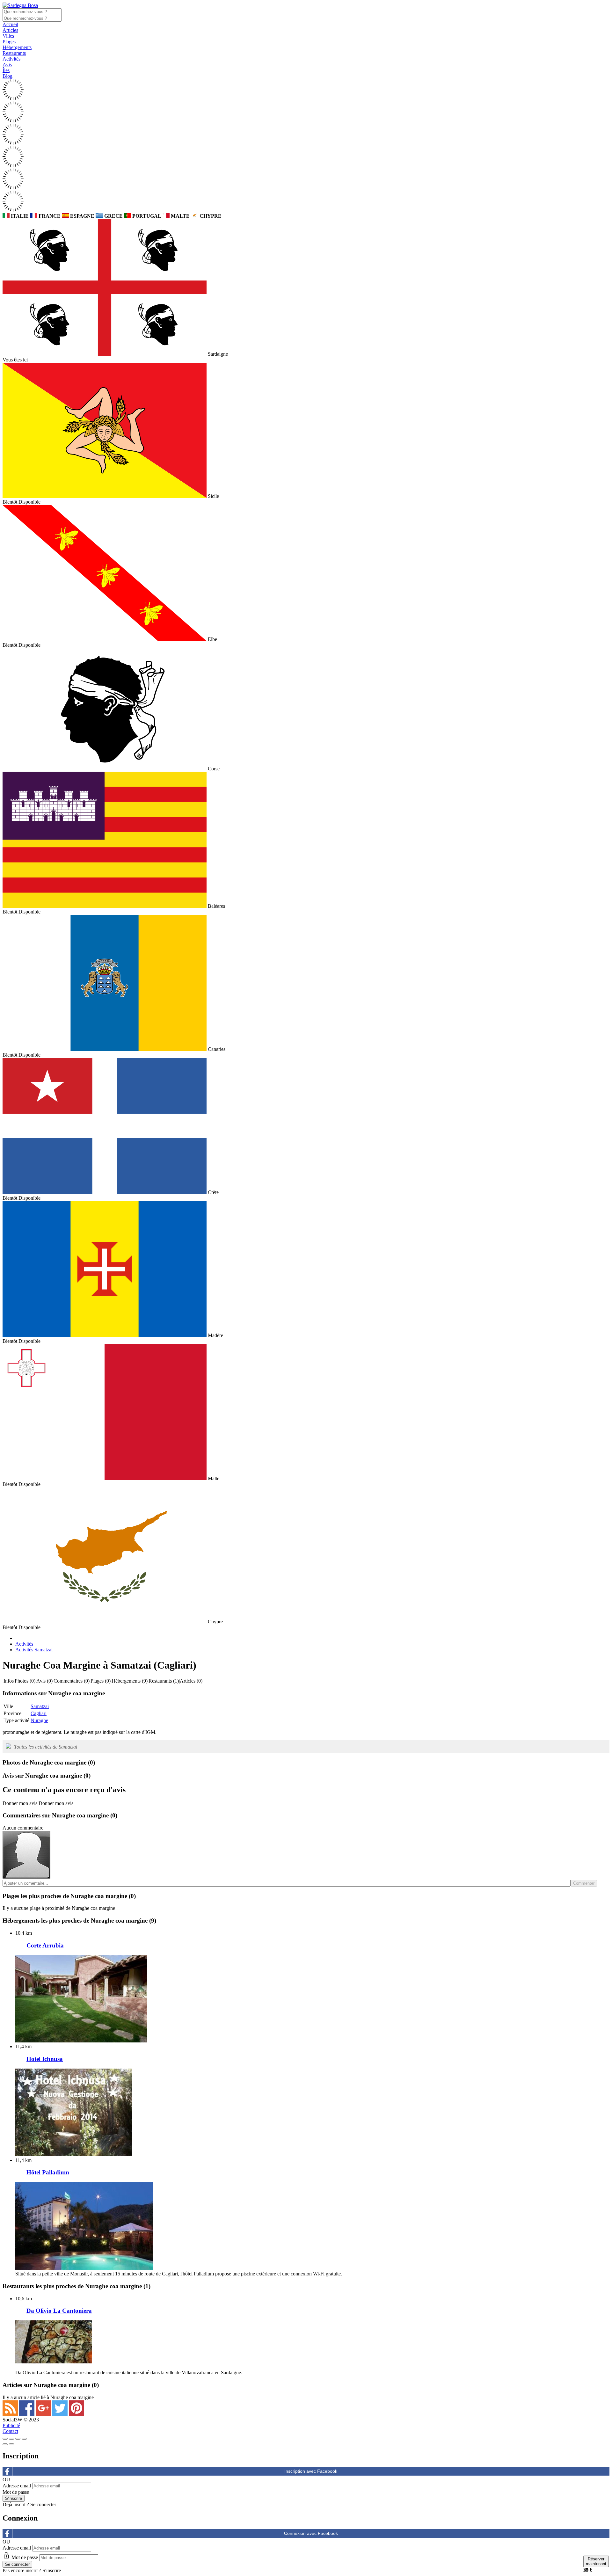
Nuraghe (39, 1720)
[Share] (11, 2439)
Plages (9, 42)
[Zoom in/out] (24, 2439)
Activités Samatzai (34, 1650)
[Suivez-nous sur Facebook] (27, 2414)
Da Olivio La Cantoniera (59, 2311)
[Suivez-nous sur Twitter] (61, 2414)
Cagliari (39, 1713)
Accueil (10, 24)
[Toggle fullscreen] (18, 2439)
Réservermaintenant (596, 2561)
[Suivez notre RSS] (11, 2414)
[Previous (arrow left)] (5, 2444)
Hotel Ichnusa (45, 2059)
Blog (7, 76)
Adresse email (17, 2486)
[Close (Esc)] (5, 2439)
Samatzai (40, 1706)
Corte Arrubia (45, 1945)
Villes (8, 36)
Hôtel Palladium (48, 2172)
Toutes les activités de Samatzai (46, 1747)
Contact (10, 2431)
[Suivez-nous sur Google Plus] (44, 2414)
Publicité (11, 2425)
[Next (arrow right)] (11, 2444)
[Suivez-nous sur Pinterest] (76, 2414)
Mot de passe (16, 2492)
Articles (10, 30)
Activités (11, 59)
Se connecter (43, 2504)
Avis (7, 65)
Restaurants (14, 53)
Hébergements (17, 47)
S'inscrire (52, 2570)
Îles (6, 70)
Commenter (584, 1883)
